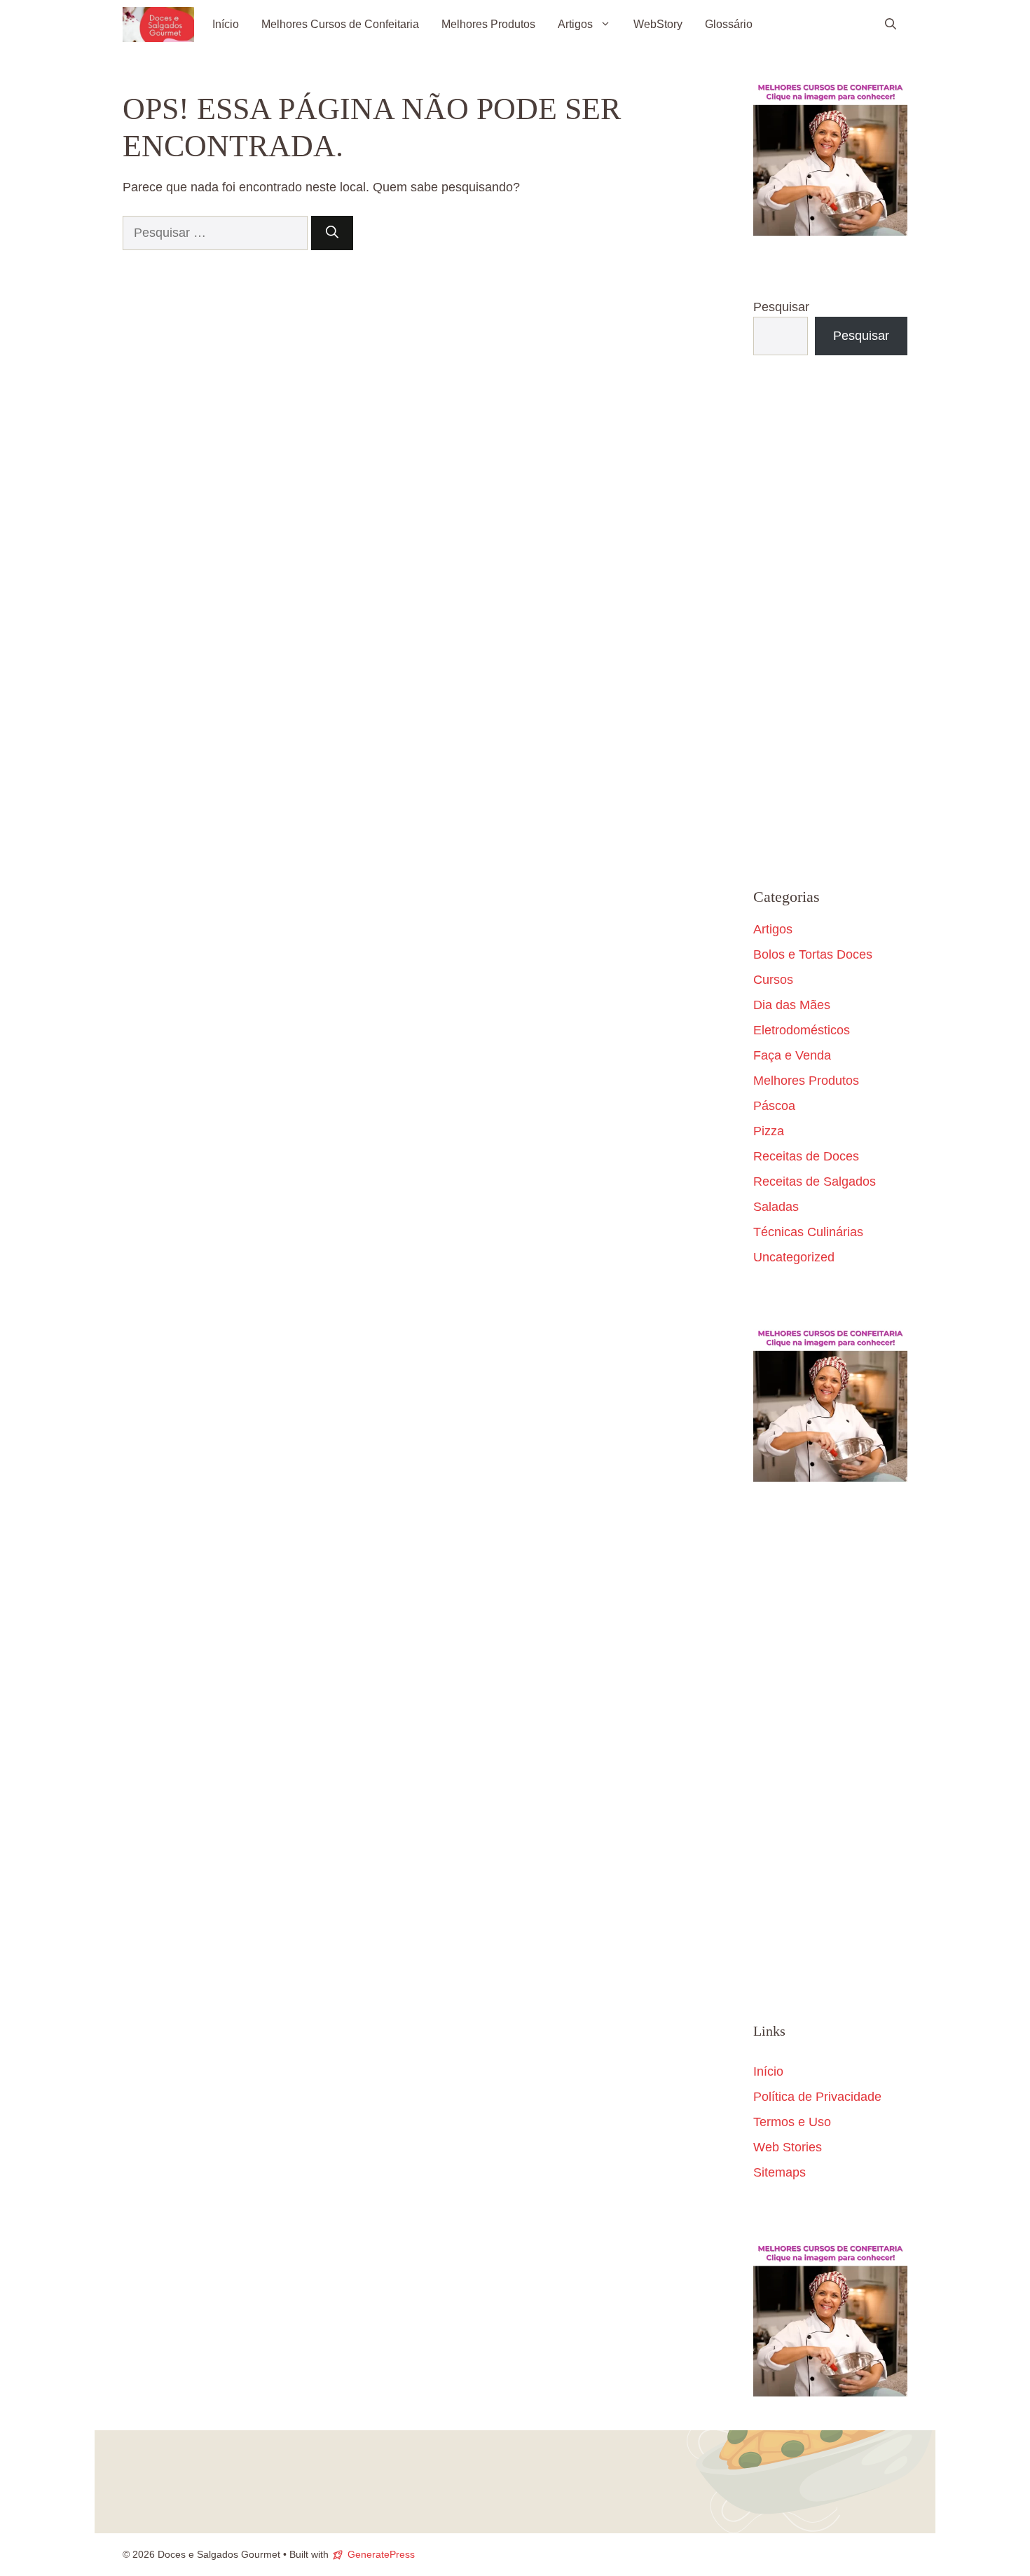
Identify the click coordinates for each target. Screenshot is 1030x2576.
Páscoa (774, 1106)
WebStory (658, 24)
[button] (891, 25)
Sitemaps (780, 2172)
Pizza (769, 1131)
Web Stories (788, 2147)
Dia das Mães (792, 1005)
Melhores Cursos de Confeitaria (340, 24)
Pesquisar (781, 307)
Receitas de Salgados (815, 1181)
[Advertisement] (830, 622)
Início (226, 24)
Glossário (729, 24)
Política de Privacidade (817, 2097)
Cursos (773, 980)
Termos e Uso (792, 2122)
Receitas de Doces (806, 1156)
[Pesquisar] (332, 233)
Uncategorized (794, 1257)
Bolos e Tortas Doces (813, 954)
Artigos (575, 24)
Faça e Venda (792, 1055)
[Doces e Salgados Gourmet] (158, 25)
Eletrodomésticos (802, 1030)
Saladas (776, 1207)
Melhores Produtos (488, 24)
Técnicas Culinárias (808, 1232)
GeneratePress (381, 2554)
